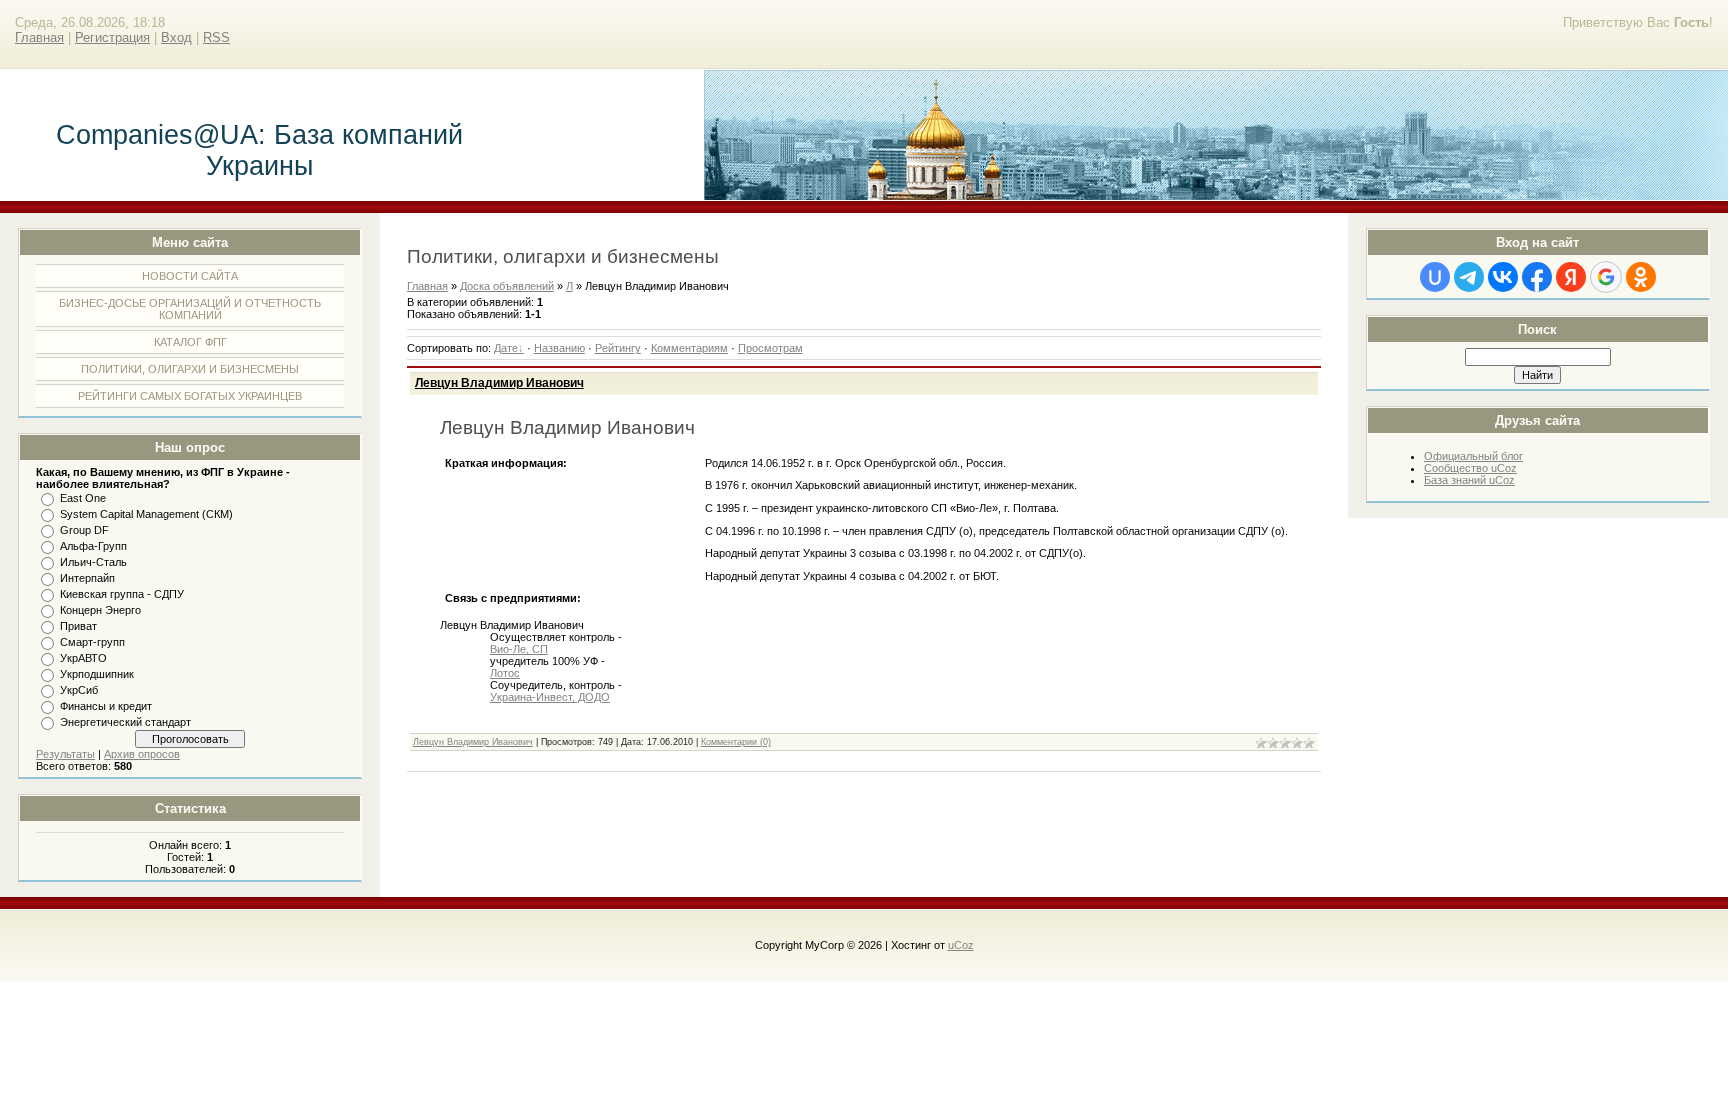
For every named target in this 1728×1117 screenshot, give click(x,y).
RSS (216, 37)
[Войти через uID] (1435, 277)
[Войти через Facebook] (1537, 277)
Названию (559, 348)
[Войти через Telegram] (1469, 277)
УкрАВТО (83, 658)
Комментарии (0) (736, 742)
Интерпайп (87, 578)
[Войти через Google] (1606, 277)
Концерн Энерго (100, 610)
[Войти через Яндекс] (1571, 277)
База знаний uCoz (1469, 480)
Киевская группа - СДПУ (122, 594)
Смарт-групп (92, 642)
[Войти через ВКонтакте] (1503, 277)
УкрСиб (79, 690)
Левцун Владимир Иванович (499, 383)
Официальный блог (1473, 456)
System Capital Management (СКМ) (146, 514)
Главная (39, 37)
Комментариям (689, 348)
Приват (78, 626)
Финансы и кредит (106, 706)
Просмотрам (770, 348)
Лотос (505, 673)
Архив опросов (142, 754)
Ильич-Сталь (93, 562)
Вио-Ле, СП (519, 649)
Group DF (84, 530)
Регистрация (112, 37)
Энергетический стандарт (125, 722)
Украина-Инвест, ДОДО (550, 697)
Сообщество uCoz (1470, 468)
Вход (176, 37)
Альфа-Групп (93, 546)
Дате (506, 348)
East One (83, 498)
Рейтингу (618, 348)
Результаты (65, 754)
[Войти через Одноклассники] (1641, 277)
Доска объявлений (507, 286)
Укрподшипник (97, 674)
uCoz (961, 945)
